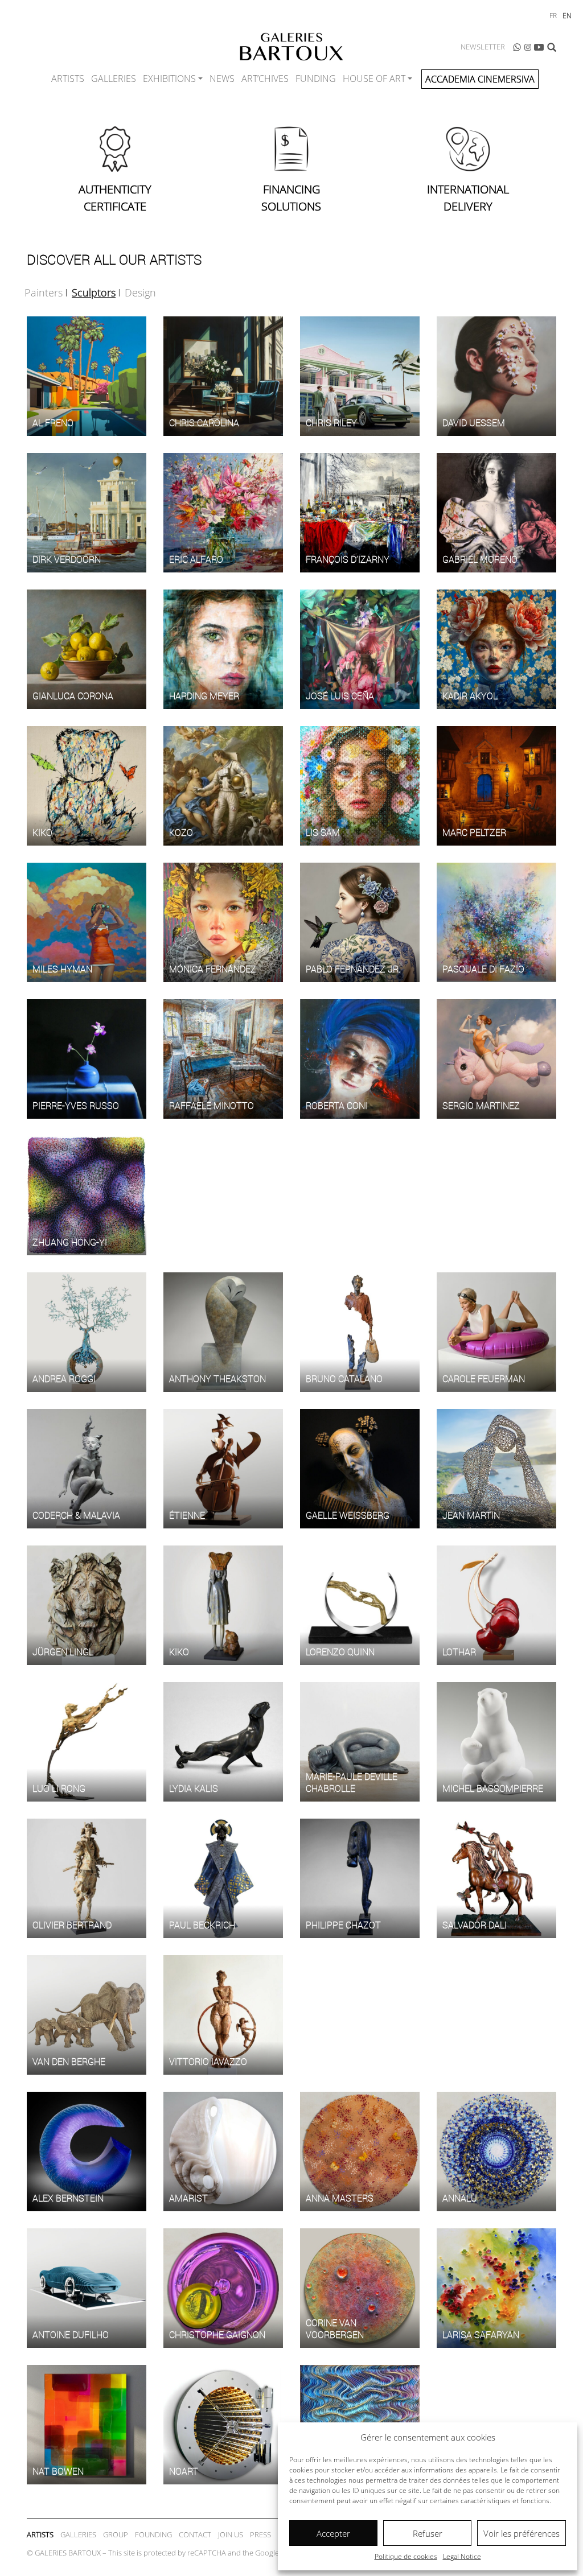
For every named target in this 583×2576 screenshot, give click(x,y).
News (222, 79)
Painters (44, 292)
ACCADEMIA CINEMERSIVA (480, 79)
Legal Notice (462, 2556)
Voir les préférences (522, 2533)
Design (140, 292)
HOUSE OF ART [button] (374, 79)
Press (260, 2534)
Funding (316, 79)
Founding (153, 2534)
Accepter (333, 2533)
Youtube (539, 47)
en (567, 16)
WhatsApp (517, 47)
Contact (195, 2534)
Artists (68, 79)
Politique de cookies (406, 2556)
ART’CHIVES (265, 79)
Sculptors (94, 292)
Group (116, 2534)
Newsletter (483, 47)
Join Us (231, 2534)
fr (553, 16)
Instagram (528, 47)
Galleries (114, 79)
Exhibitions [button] (169, 79)
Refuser (428, 2533)
